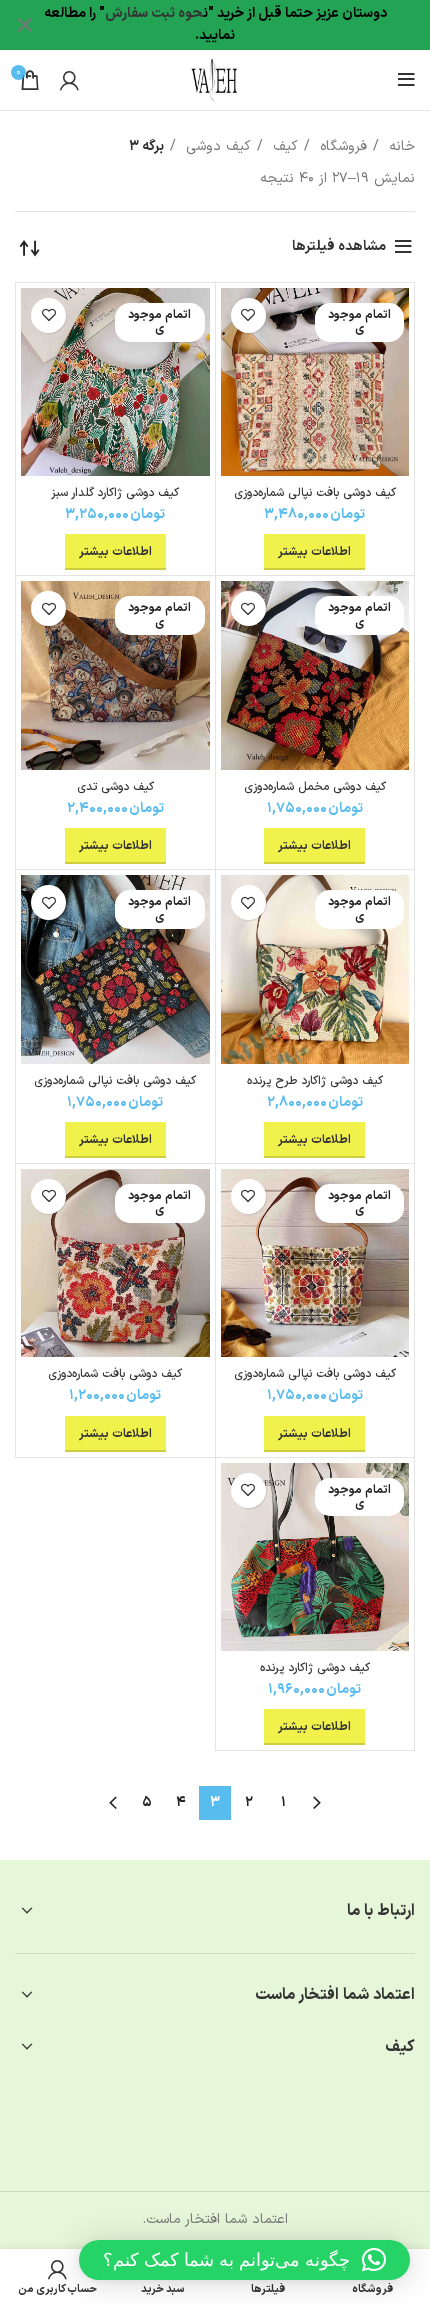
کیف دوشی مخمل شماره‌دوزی (315, 787)
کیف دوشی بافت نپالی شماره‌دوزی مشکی (115, 1088)
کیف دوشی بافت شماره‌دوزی (115, 1374)
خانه (399, 146)
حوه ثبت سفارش (154, 13)
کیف (283, 146)
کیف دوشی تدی (115, 787)
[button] (244, 2260)
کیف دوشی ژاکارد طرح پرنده (315, 1081)
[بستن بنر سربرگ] (25, 25)
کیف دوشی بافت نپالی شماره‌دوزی (315, 493)
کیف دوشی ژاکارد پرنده (315, 1668)
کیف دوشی (216, 146)
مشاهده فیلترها (339, 246)
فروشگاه (341, 146)
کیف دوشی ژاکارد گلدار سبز (115, 493)
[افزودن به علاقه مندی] (248, 315)
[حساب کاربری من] (69, 80)
